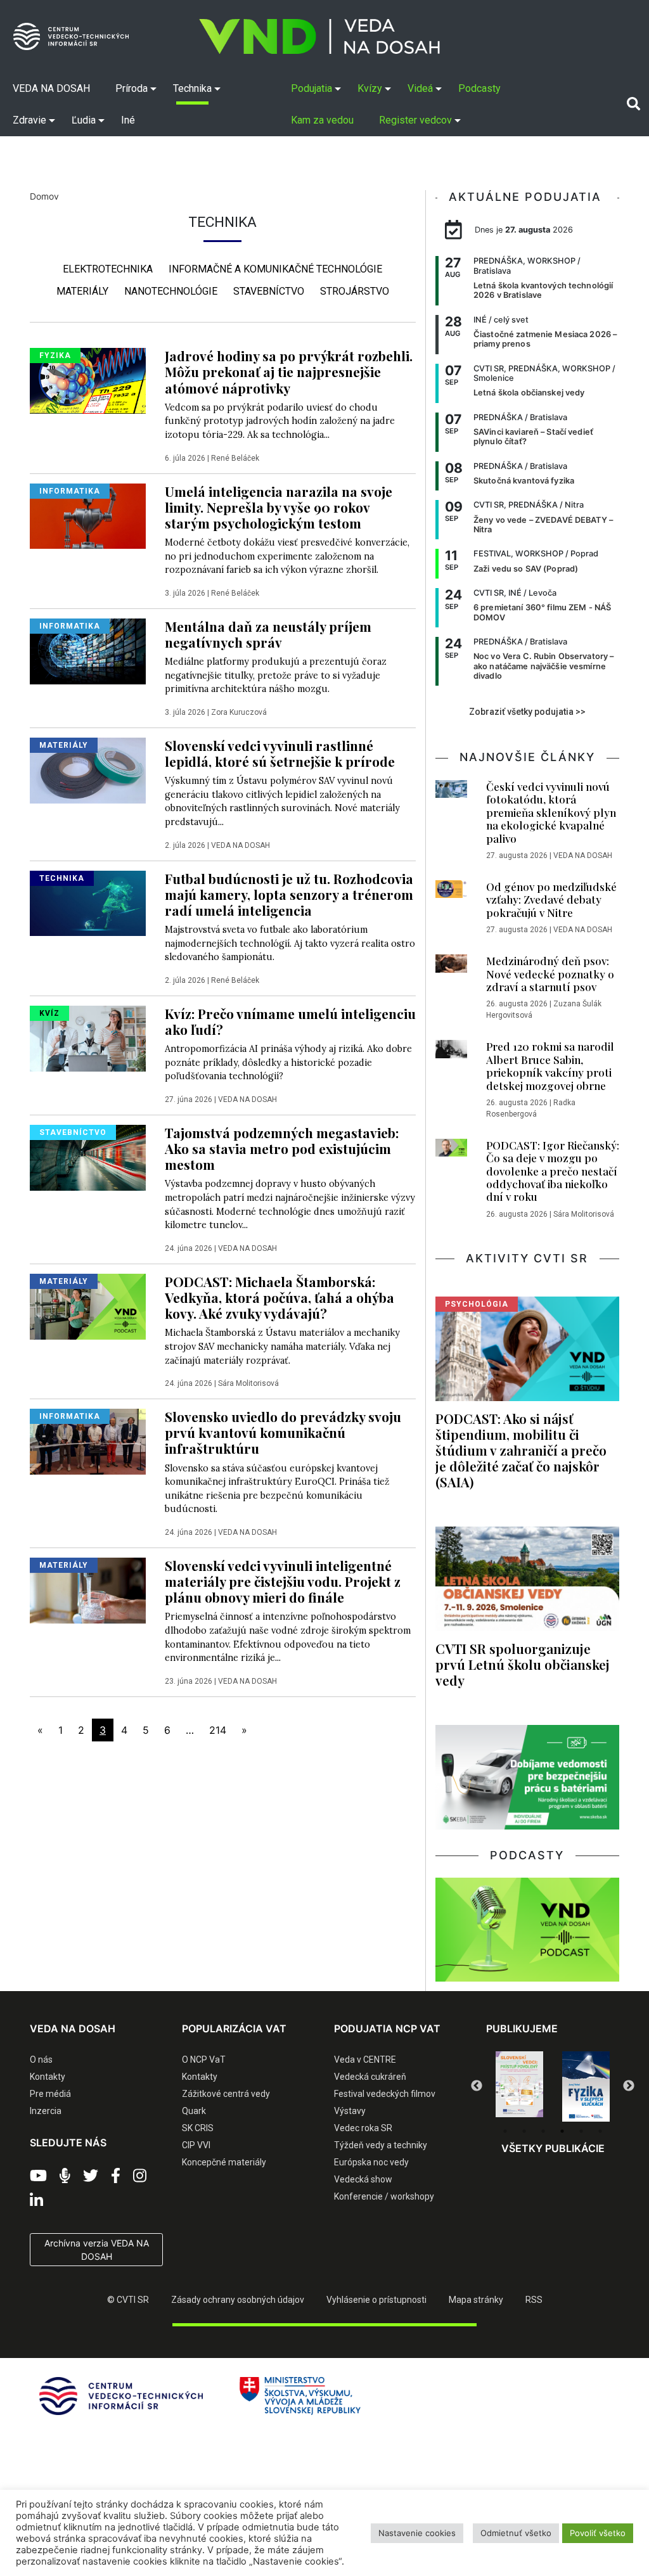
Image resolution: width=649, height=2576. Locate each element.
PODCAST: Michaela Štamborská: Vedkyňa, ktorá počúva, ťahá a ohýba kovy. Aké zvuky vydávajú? (280, 1297)
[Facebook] (116, 2176)
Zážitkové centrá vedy (226, 2094)
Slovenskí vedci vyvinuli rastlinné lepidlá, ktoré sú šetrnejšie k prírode (280, 753)
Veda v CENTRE (365, 2060)
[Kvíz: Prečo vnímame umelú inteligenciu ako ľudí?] (88, 1037)
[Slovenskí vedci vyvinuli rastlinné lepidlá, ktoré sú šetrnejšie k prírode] (88, 769)
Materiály (82, 291)
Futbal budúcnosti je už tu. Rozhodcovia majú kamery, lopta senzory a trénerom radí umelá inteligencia (289, 894)
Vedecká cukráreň (370, 2077)
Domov (44, 196)
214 (218, 1730)
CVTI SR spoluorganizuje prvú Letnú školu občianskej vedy (523, 1664)
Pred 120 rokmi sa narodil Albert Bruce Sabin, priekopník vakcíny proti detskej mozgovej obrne (550, 1066)
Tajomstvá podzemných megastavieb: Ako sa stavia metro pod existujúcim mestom (282, 1148)
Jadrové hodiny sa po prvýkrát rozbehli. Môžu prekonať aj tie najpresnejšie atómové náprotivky (289, 371)
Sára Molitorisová (248, 1383)
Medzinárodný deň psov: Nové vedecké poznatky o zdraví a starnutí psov (550, 974)
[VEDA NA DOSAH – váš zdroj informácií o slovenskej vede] (319, 36)
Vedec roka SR (363, 2128)
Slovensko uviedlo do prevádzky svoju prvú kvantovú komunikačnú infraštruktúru (283, 1432)
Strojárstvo (355, 291)
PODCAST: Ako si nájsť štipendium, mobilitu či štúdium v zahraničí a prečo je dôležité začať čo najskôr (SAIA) (521, 1450)
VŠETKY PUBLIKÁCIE (553, 2148)
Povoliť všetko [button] (598, 2533)
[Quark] (586, 2087)
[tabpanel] (519, 2087)
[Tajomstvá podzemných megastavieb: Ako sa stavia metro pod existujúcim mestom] (88, 1157)
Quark (194, 2111)
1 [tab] (505, 2131)
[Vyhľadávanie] (633, 104)
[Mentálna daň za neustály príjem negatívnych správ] (88, 650)
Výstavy (350, 2111)
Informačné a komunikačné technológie (275, 269)
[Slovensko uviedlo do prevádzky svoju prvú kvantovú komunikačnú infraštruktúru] (88, 1440)
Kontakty (48, 2077)
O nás (41, 2060)
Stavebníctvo (269, 291)
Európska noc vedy (371, 2162)
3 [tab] (543, 2131)
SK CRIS (198, 2128)
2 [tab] (524, 2131)
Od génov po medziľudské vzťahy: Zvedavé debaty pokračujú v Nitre (551, 900)
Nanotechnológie (171, 291)
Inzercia (46, 2111)
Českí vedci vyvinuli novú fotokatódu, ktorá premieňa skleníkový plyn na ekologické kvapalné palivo (551, 812)
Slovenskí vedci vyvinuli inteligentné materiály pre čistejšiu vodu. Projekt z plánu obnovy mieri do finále (283, 1581)
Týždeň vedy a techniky (381, 2145)
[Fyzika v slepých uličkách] (519, 2087)
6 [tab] (600, 2131)
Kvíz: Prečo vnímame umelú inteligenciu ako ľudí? (290, 1021)
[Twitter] (91, 2176)
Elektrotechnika (108, 269)
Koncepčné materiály (224, 2162)
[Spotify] (65, 2176)
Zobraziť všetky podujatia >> (527, 712)
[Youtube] (38, 2176)
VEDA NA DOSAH (241, 845)
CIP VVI (196, 2145)
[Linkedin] (36, 2201)
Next (629, 2086)
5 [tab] (581, 2131)
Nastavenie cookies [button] (417, 2533)
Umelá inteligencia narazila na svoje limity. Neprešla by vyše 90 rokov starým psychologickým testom (279, 507)
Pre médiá (50, 2094)
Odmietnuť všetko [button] (516, 2533)
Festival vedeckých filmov (385, 2094)
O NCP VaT (204, 2060)
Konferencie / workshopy (384, 2196)
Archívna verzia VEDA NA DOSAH (97, 2250)
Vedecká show (363, 2179)
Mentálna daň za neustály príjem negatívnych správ (268, 634)
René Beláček (235, 458)
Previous (477, 2086)
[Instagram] (140, 2176)
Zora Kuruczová (239, 712)
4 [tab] (562, 2131)
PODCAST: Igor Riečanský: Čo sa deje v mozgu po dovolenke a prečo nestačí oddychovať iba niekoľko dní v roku (553, 1171)
